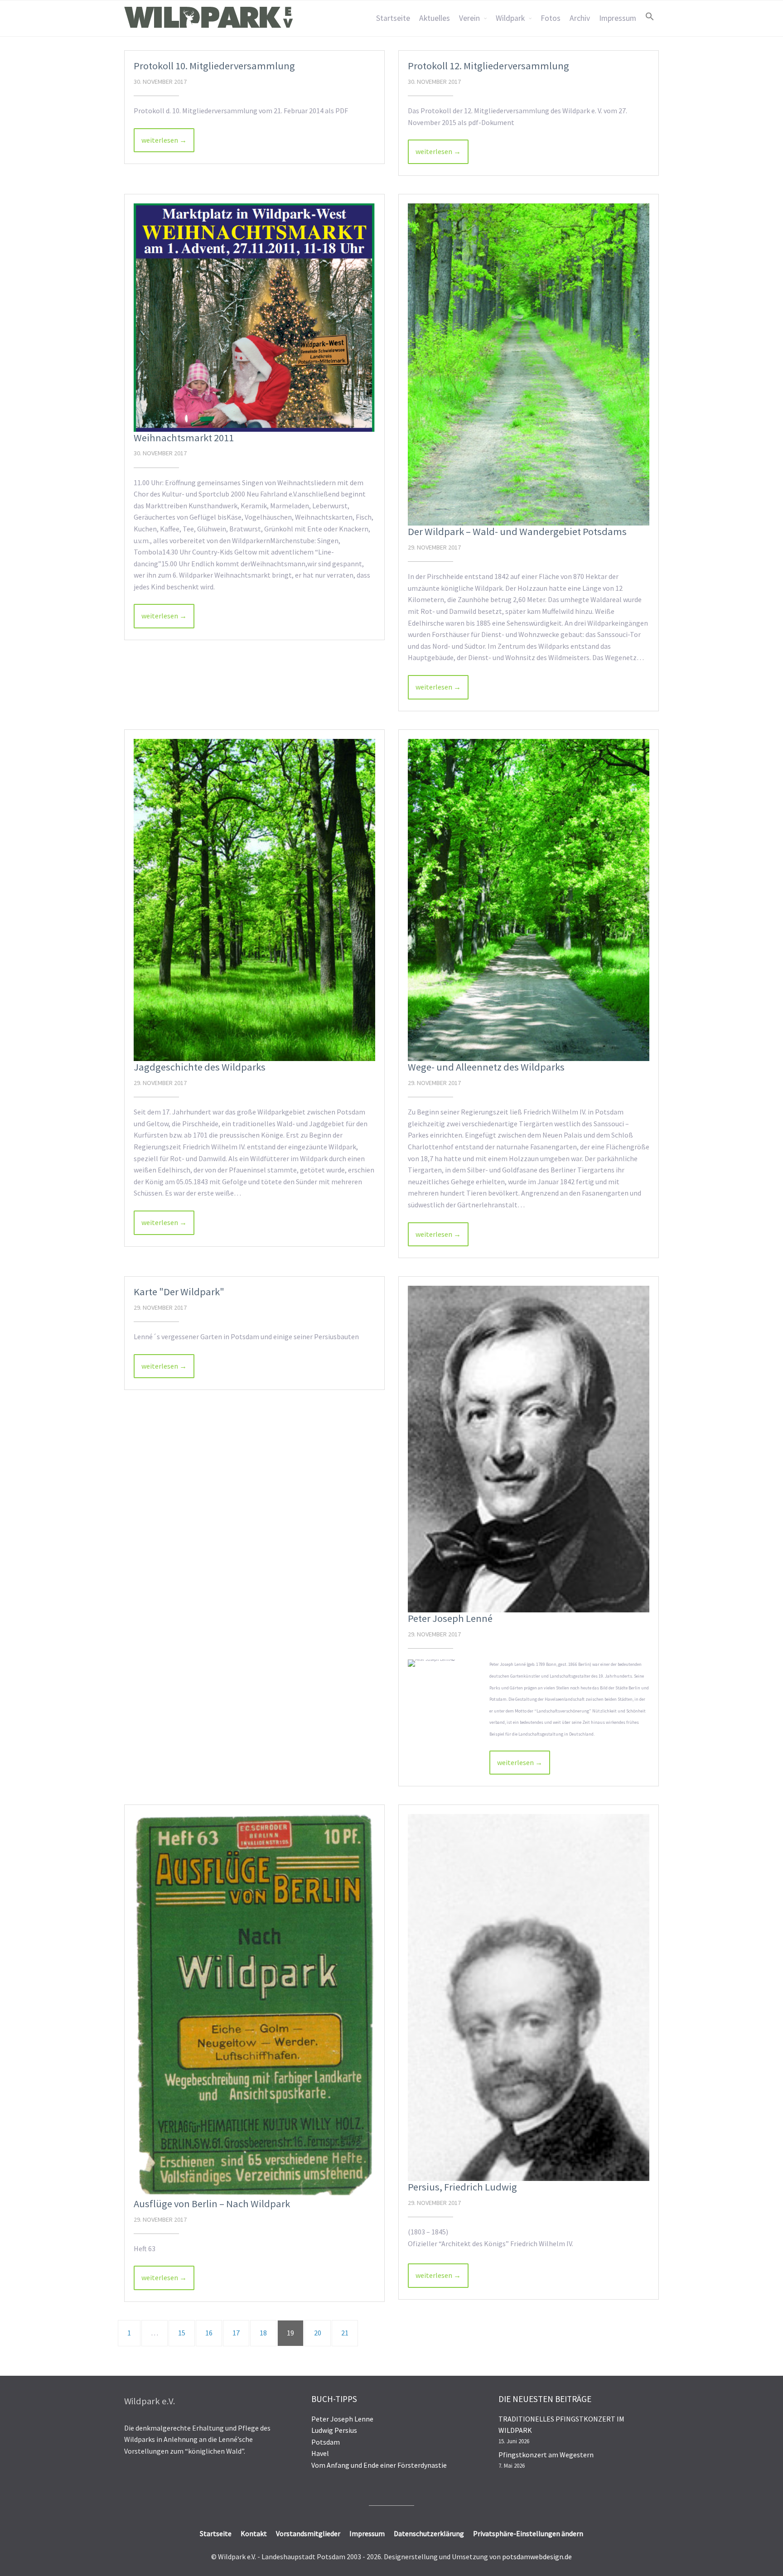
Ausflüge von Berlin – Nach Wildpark (212, 2204)
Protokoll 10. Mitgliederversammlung (214, 66)
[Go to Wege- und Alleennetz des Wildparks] (529, 900)
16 (209, 2333)
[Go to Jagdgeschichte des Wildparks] (254, 900)
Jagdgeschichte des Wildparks (200, 1067)
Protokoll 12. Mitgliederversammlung (488, 66)
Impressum (618, 18)
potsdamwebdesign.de (537, 2557)
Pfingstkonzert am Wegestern (546, 2455)
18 (263, 2333)
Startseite (393, 18)
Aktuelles (435, 18)
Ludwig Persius (334, 2430)
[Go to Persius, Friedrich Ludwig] (529, 1997)
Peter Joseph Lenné (450, 1618)
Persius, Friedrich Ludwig (462, 2187)
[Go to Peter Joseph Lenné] (529, 1449)
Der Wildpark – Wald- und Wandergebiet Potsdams (517, 531)
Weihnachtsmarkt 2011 (184, 438)
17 (236, 2333)
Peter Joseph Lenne (342, 2419)
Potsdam (326, 2442)
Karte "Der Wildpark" (179, 1292)
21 (345, 2333)
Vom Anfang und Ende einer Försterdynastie (379, 2465)
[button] (650, 16)
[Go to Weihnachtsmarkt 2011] (254, 318)
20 (318, 2333)
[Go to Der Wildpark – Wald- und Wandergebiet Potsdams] (529, 365)
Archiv (580, 18)
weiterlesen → (164, 140)
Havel (320, 2453)
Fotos (551, 18)
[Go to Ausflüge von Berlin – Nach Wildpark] (254, 2006)
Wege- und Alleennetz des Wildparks (486, 1067)
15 (182, 2333)
